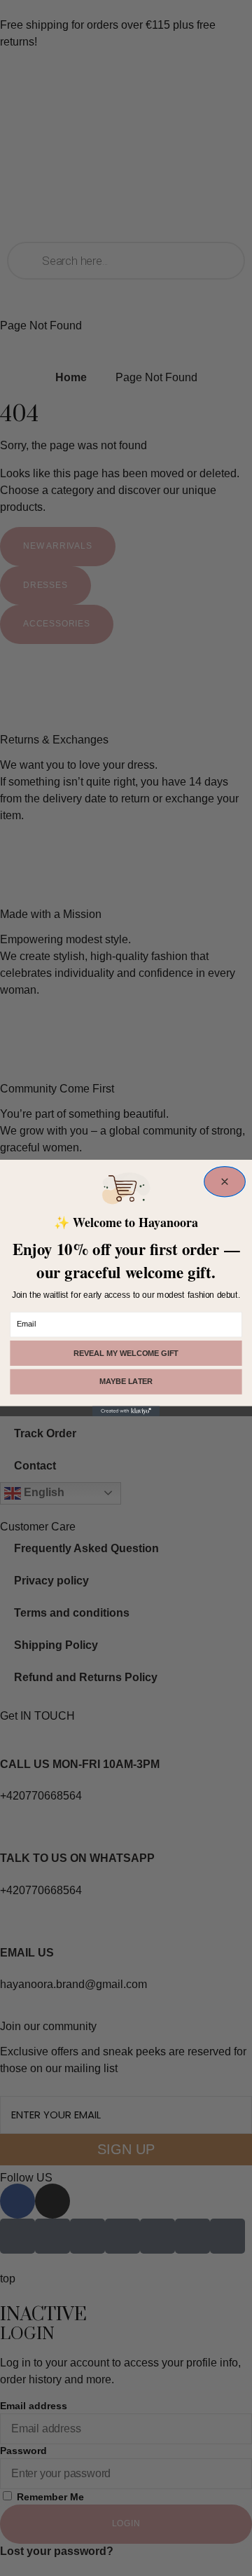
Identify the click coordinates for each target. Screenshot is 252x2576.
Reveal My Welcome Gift (126, 1353)
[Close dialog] (225, 1182)
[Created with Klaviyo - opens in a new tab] (126, 1411)
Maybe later (126, 1382)
